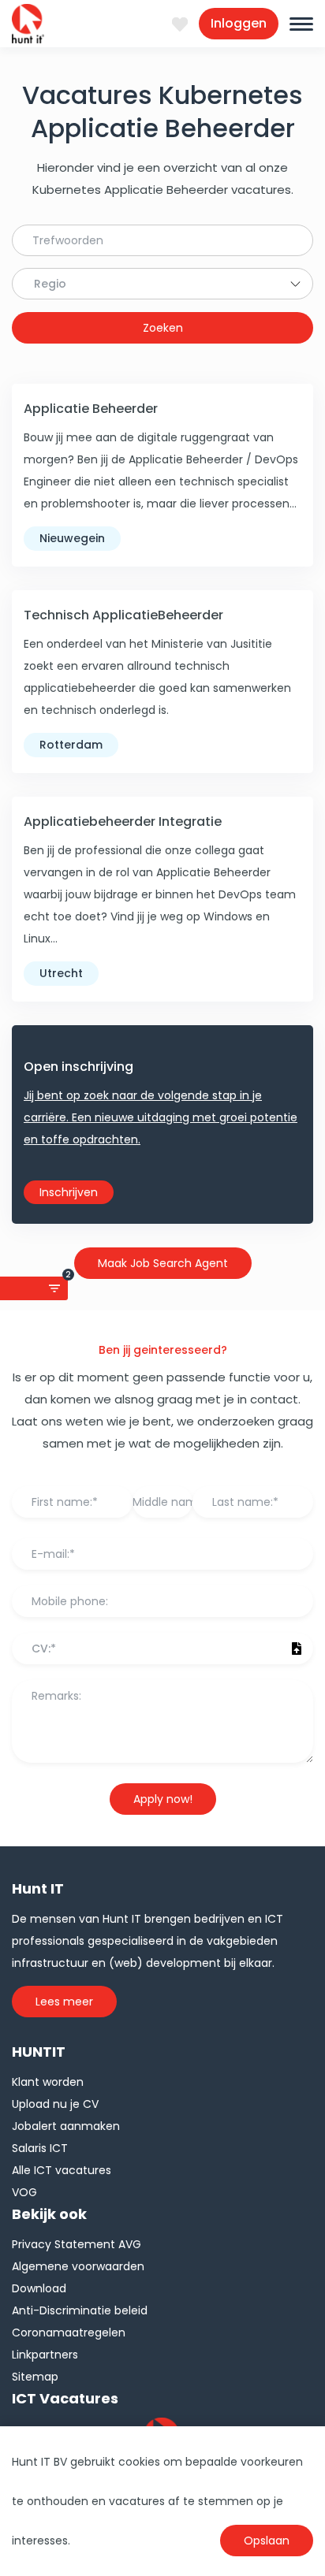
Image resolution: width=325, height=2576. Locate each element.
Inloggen (239, 23)
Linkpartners (45, 2355)
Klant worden (48, 2082)
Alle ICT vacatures (62, 2170)
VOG (24, 2192)
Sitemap (35, 2377)
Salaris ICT (40, 2148)
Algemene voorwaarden (78, 2266)
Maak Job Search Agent (163, 1263)
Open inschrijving (78, 1067)
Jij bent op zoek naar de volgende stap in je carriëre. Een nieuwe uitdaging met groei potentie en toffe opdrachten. (161, 1117)
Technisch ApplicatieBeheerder (123, 615)
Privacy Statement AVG (77, 2244)
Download (39, 2288)
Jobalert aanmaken (66, 2126)
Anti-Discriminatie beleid (80, 2310)
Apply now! (163, 1799)
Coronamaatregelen (69, 2333)
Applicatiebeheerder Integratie (123, 821)
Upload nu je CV (55, 2104)
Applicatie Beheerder (91, 409)
